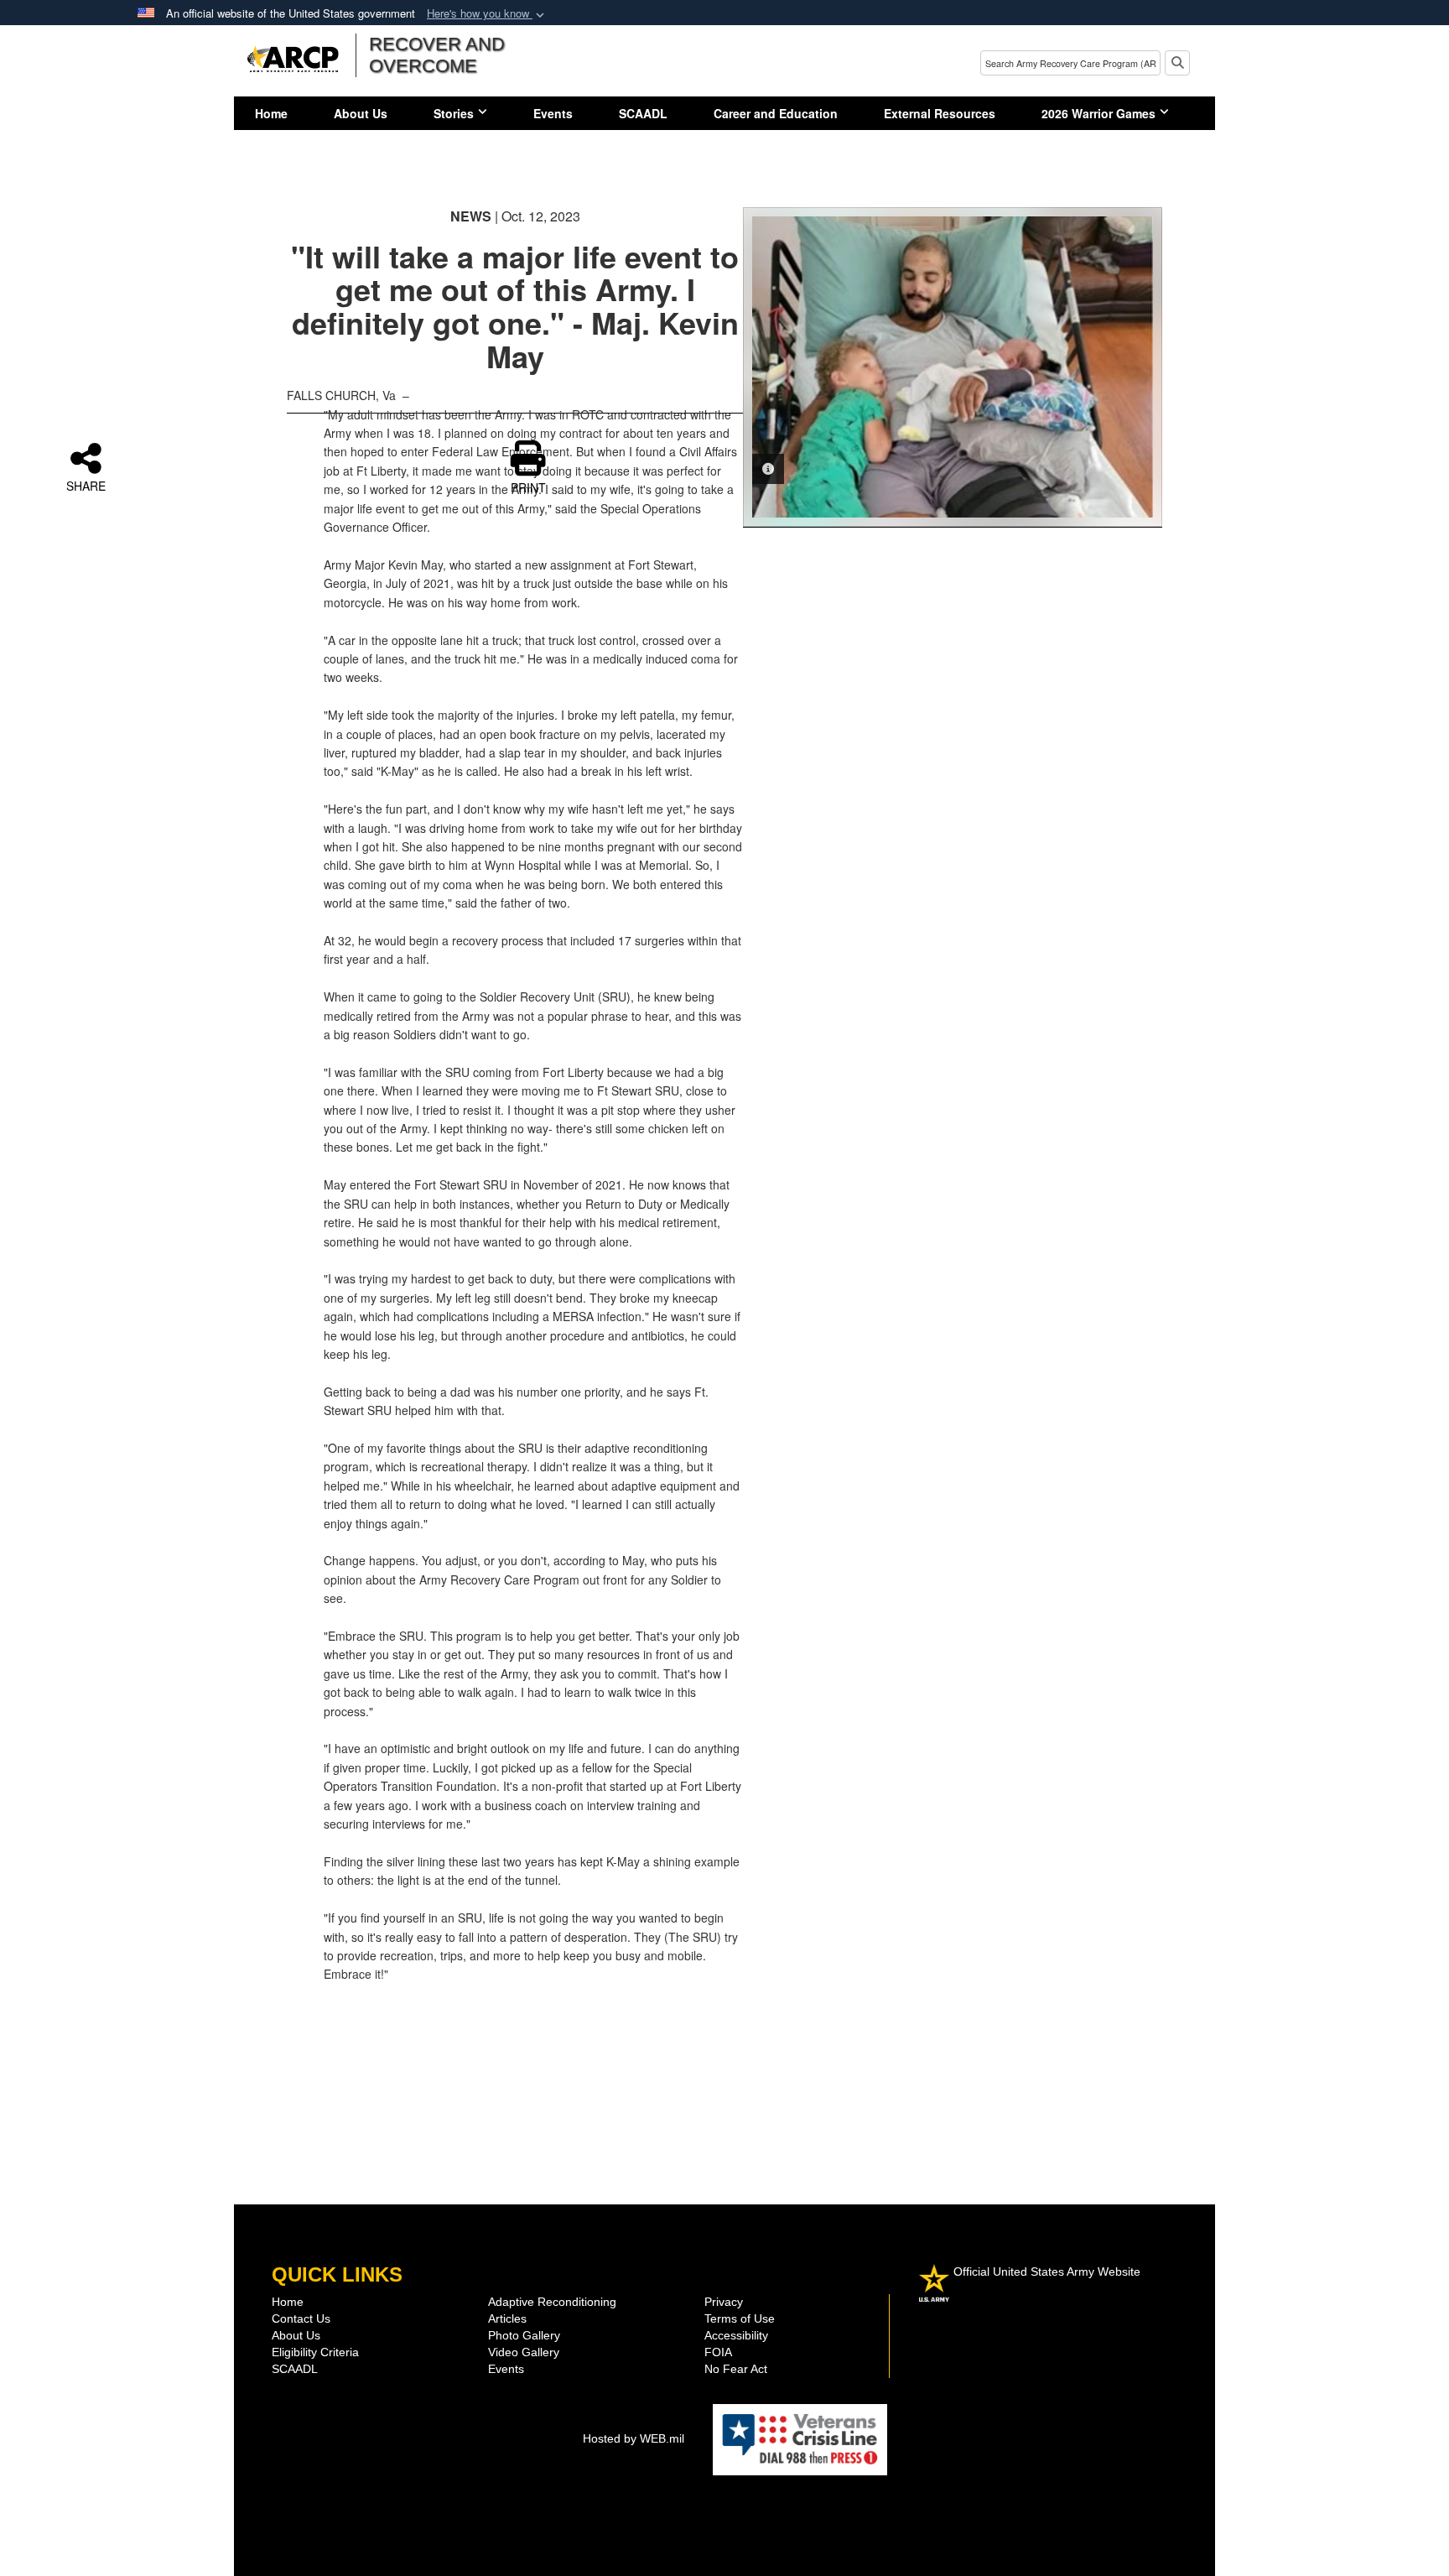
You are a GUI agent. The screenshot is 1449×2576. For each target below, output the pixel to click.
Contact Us (301, 2318)
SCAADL (643, 113)
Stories (454, 113)
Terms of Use (740, 2318)
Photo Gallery (524, 2335)
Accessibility (736, 2335)
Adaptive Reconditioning (552, 2302)
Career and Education (776, 113)
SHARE (86, 485)
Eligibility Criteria (315, 2352)
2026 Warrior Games (1098, 113)
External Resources (940, 113)
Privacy (724, 2302)
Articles (507, 2318)
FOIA (718, 2352)
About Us (361, 113)
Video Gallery (524, 2352)
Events (553, 113)
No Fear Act (736, 2369)
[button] (487, 14)
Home (271, 113)
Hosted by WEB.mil (634, 2438)
